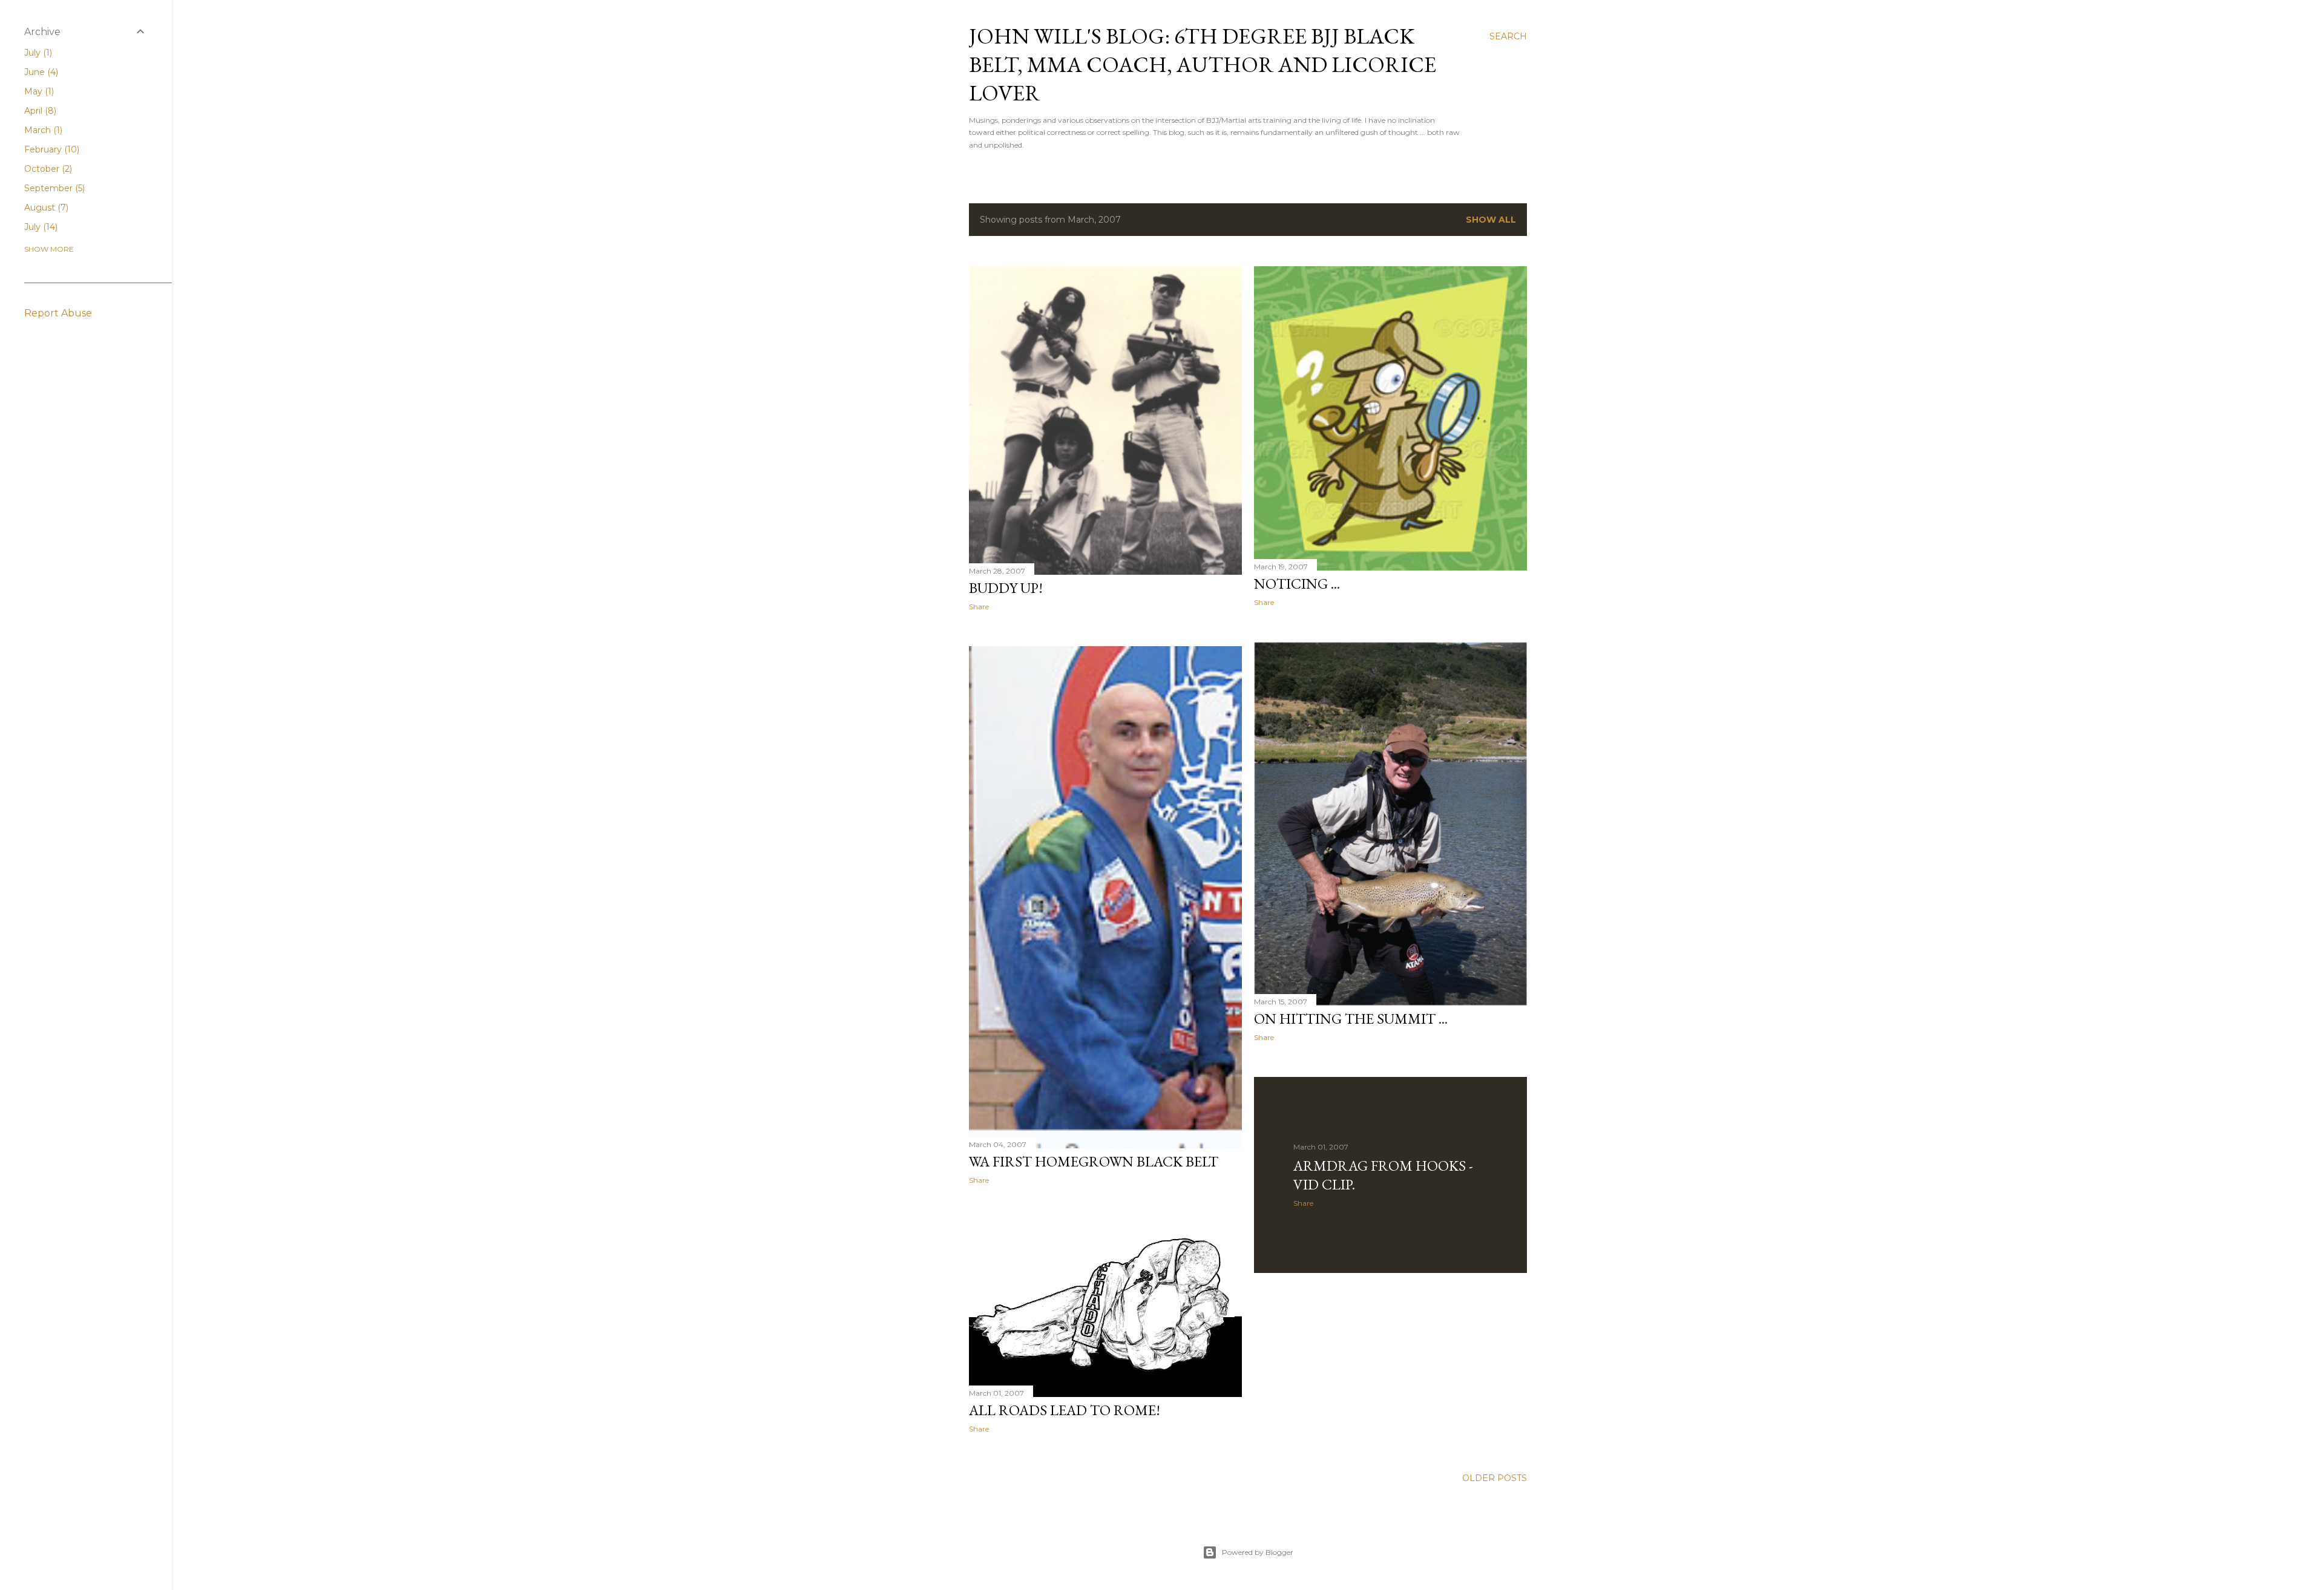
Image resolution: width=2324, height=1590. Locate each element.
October (47, 169)
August (45, 208)
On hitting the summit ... (1351, 1019)
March (42, 130)
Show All (1491, 220)
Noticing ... (1297, 584)
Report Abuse (58, 313)
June (40, 72)
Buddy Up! (1006, 588)
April (39, 111)
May (38, 91)
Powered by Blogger (1258, 1552)
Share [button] (979, 607)
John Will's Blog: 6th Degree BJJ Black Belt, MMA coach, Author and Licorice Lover (1203, 64)
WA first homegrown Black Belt (1094, 1161)
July (37, 53)
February (51, 149)
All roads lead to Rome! (1065, 1410)
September (53, 188)
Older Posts (1495, 1478)
